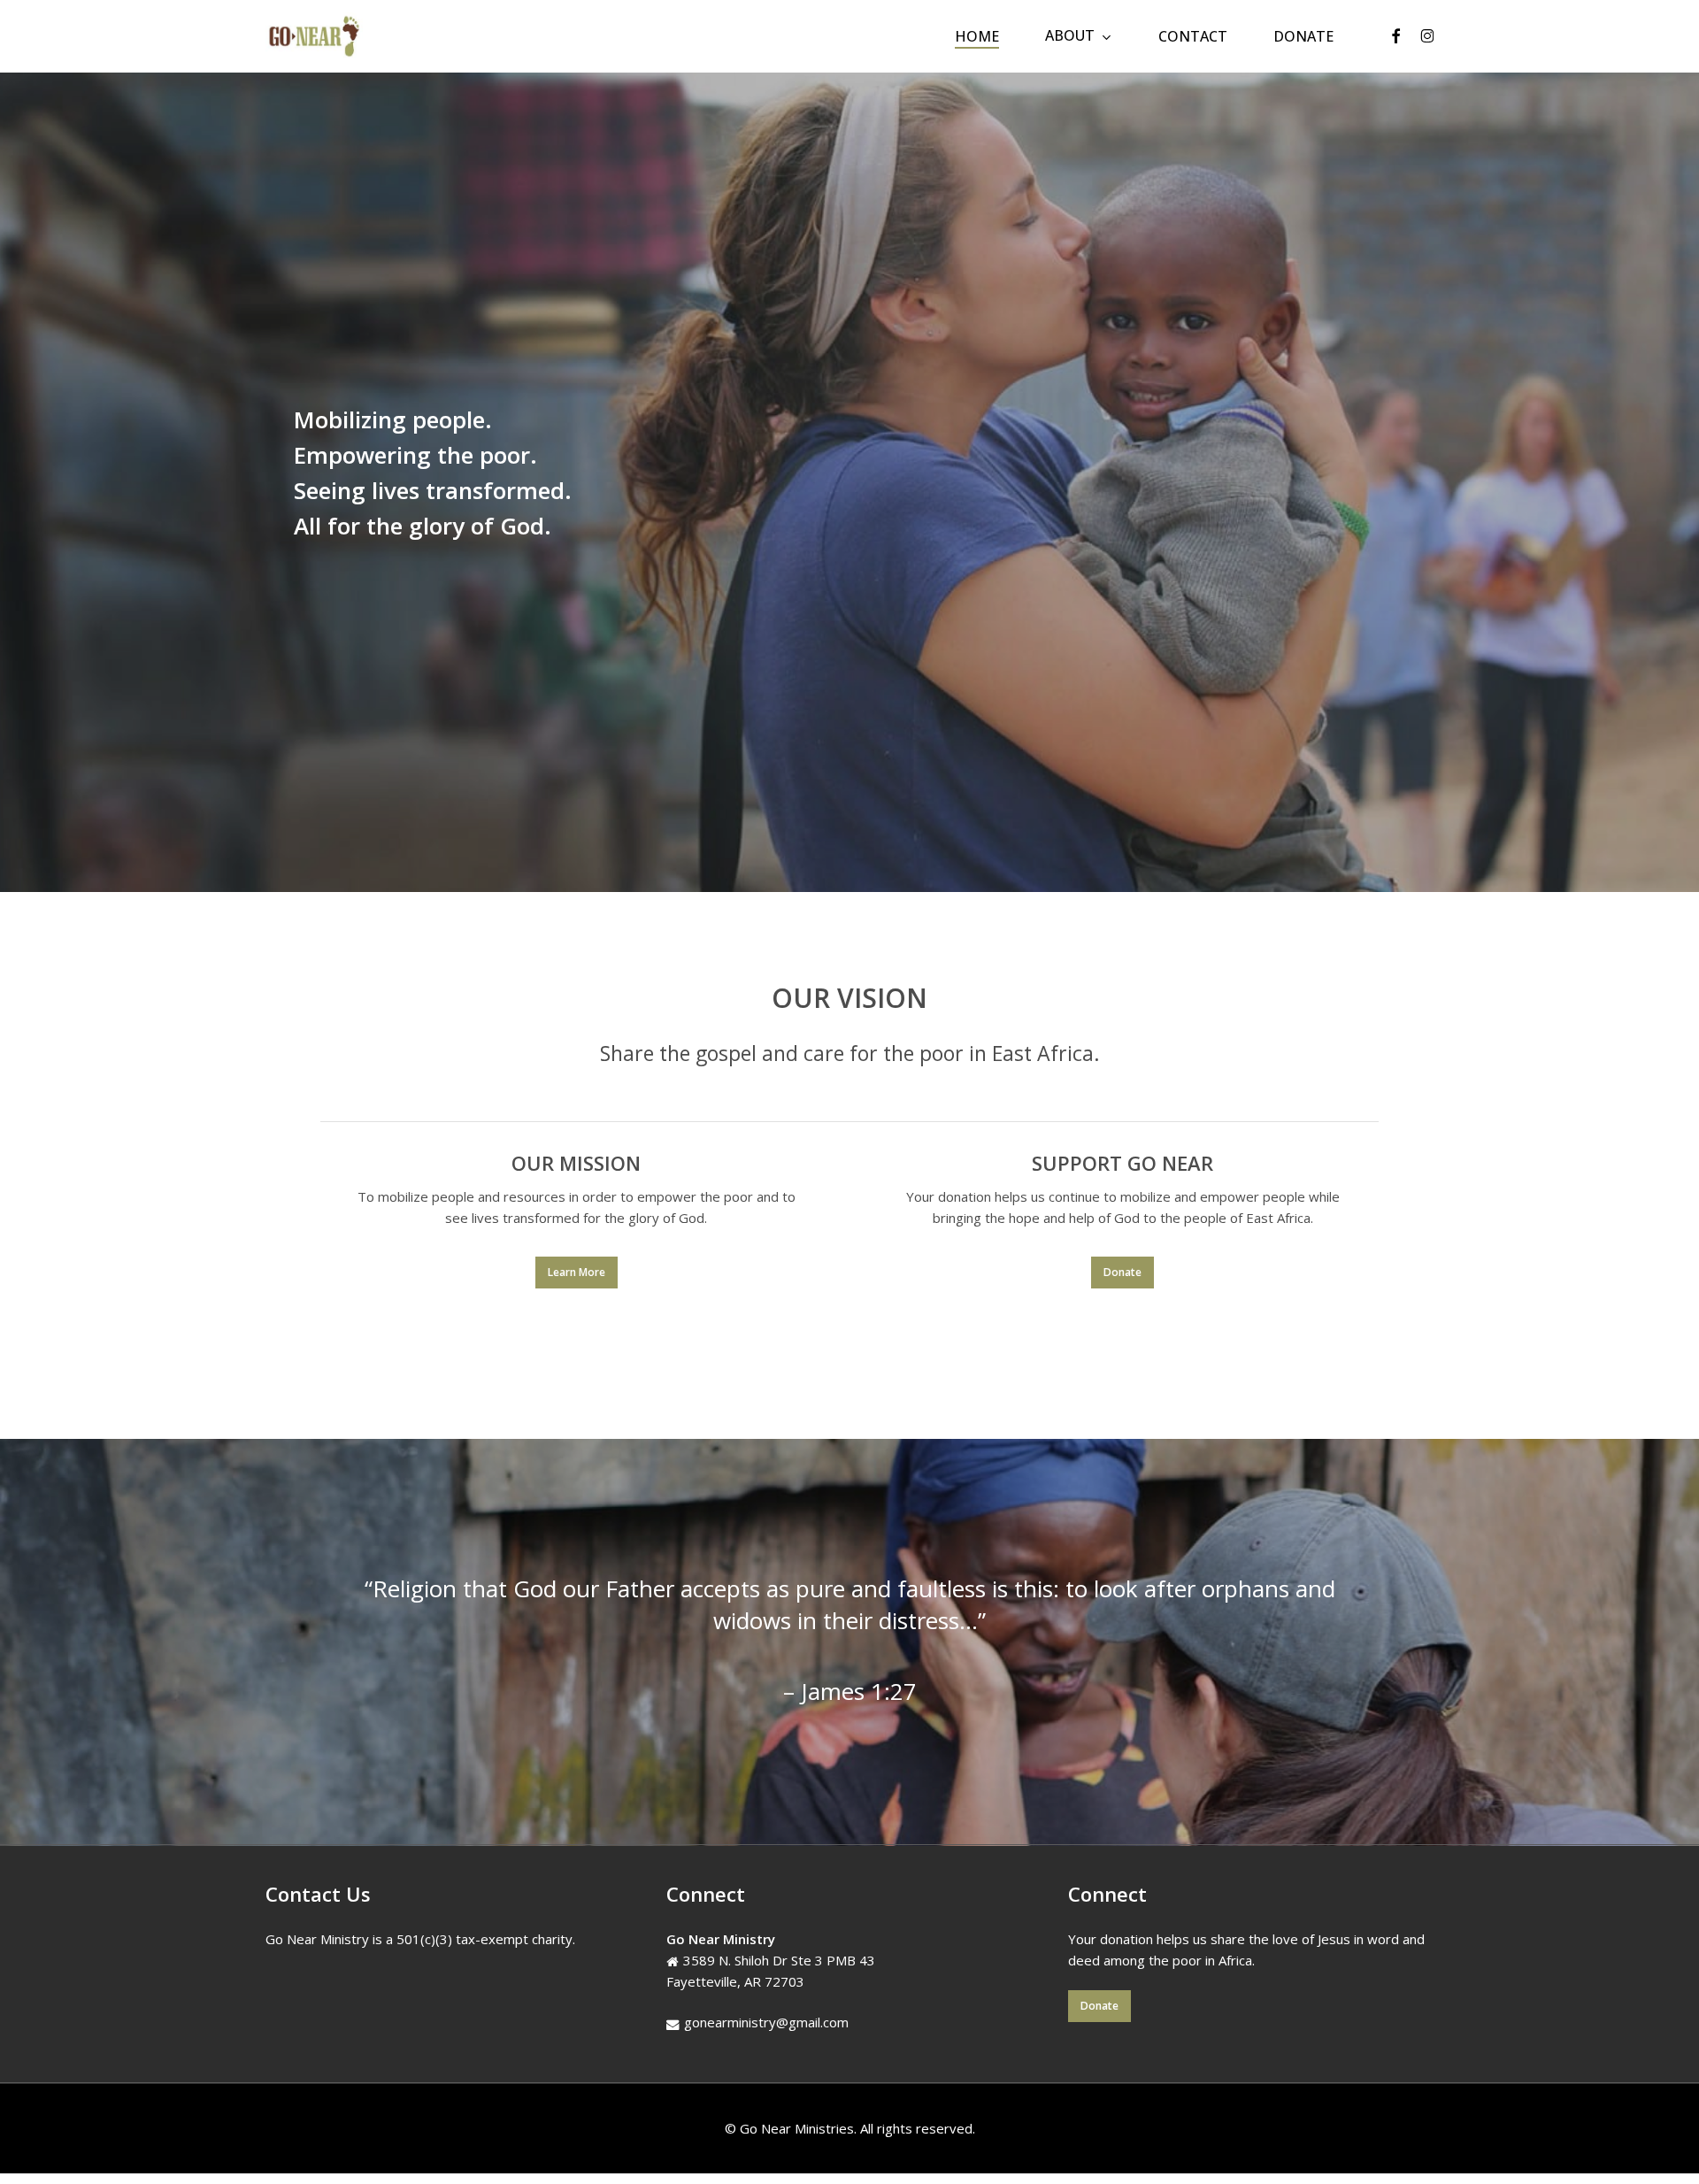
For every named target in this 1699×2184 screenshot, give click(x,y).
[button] (577, 1273)
